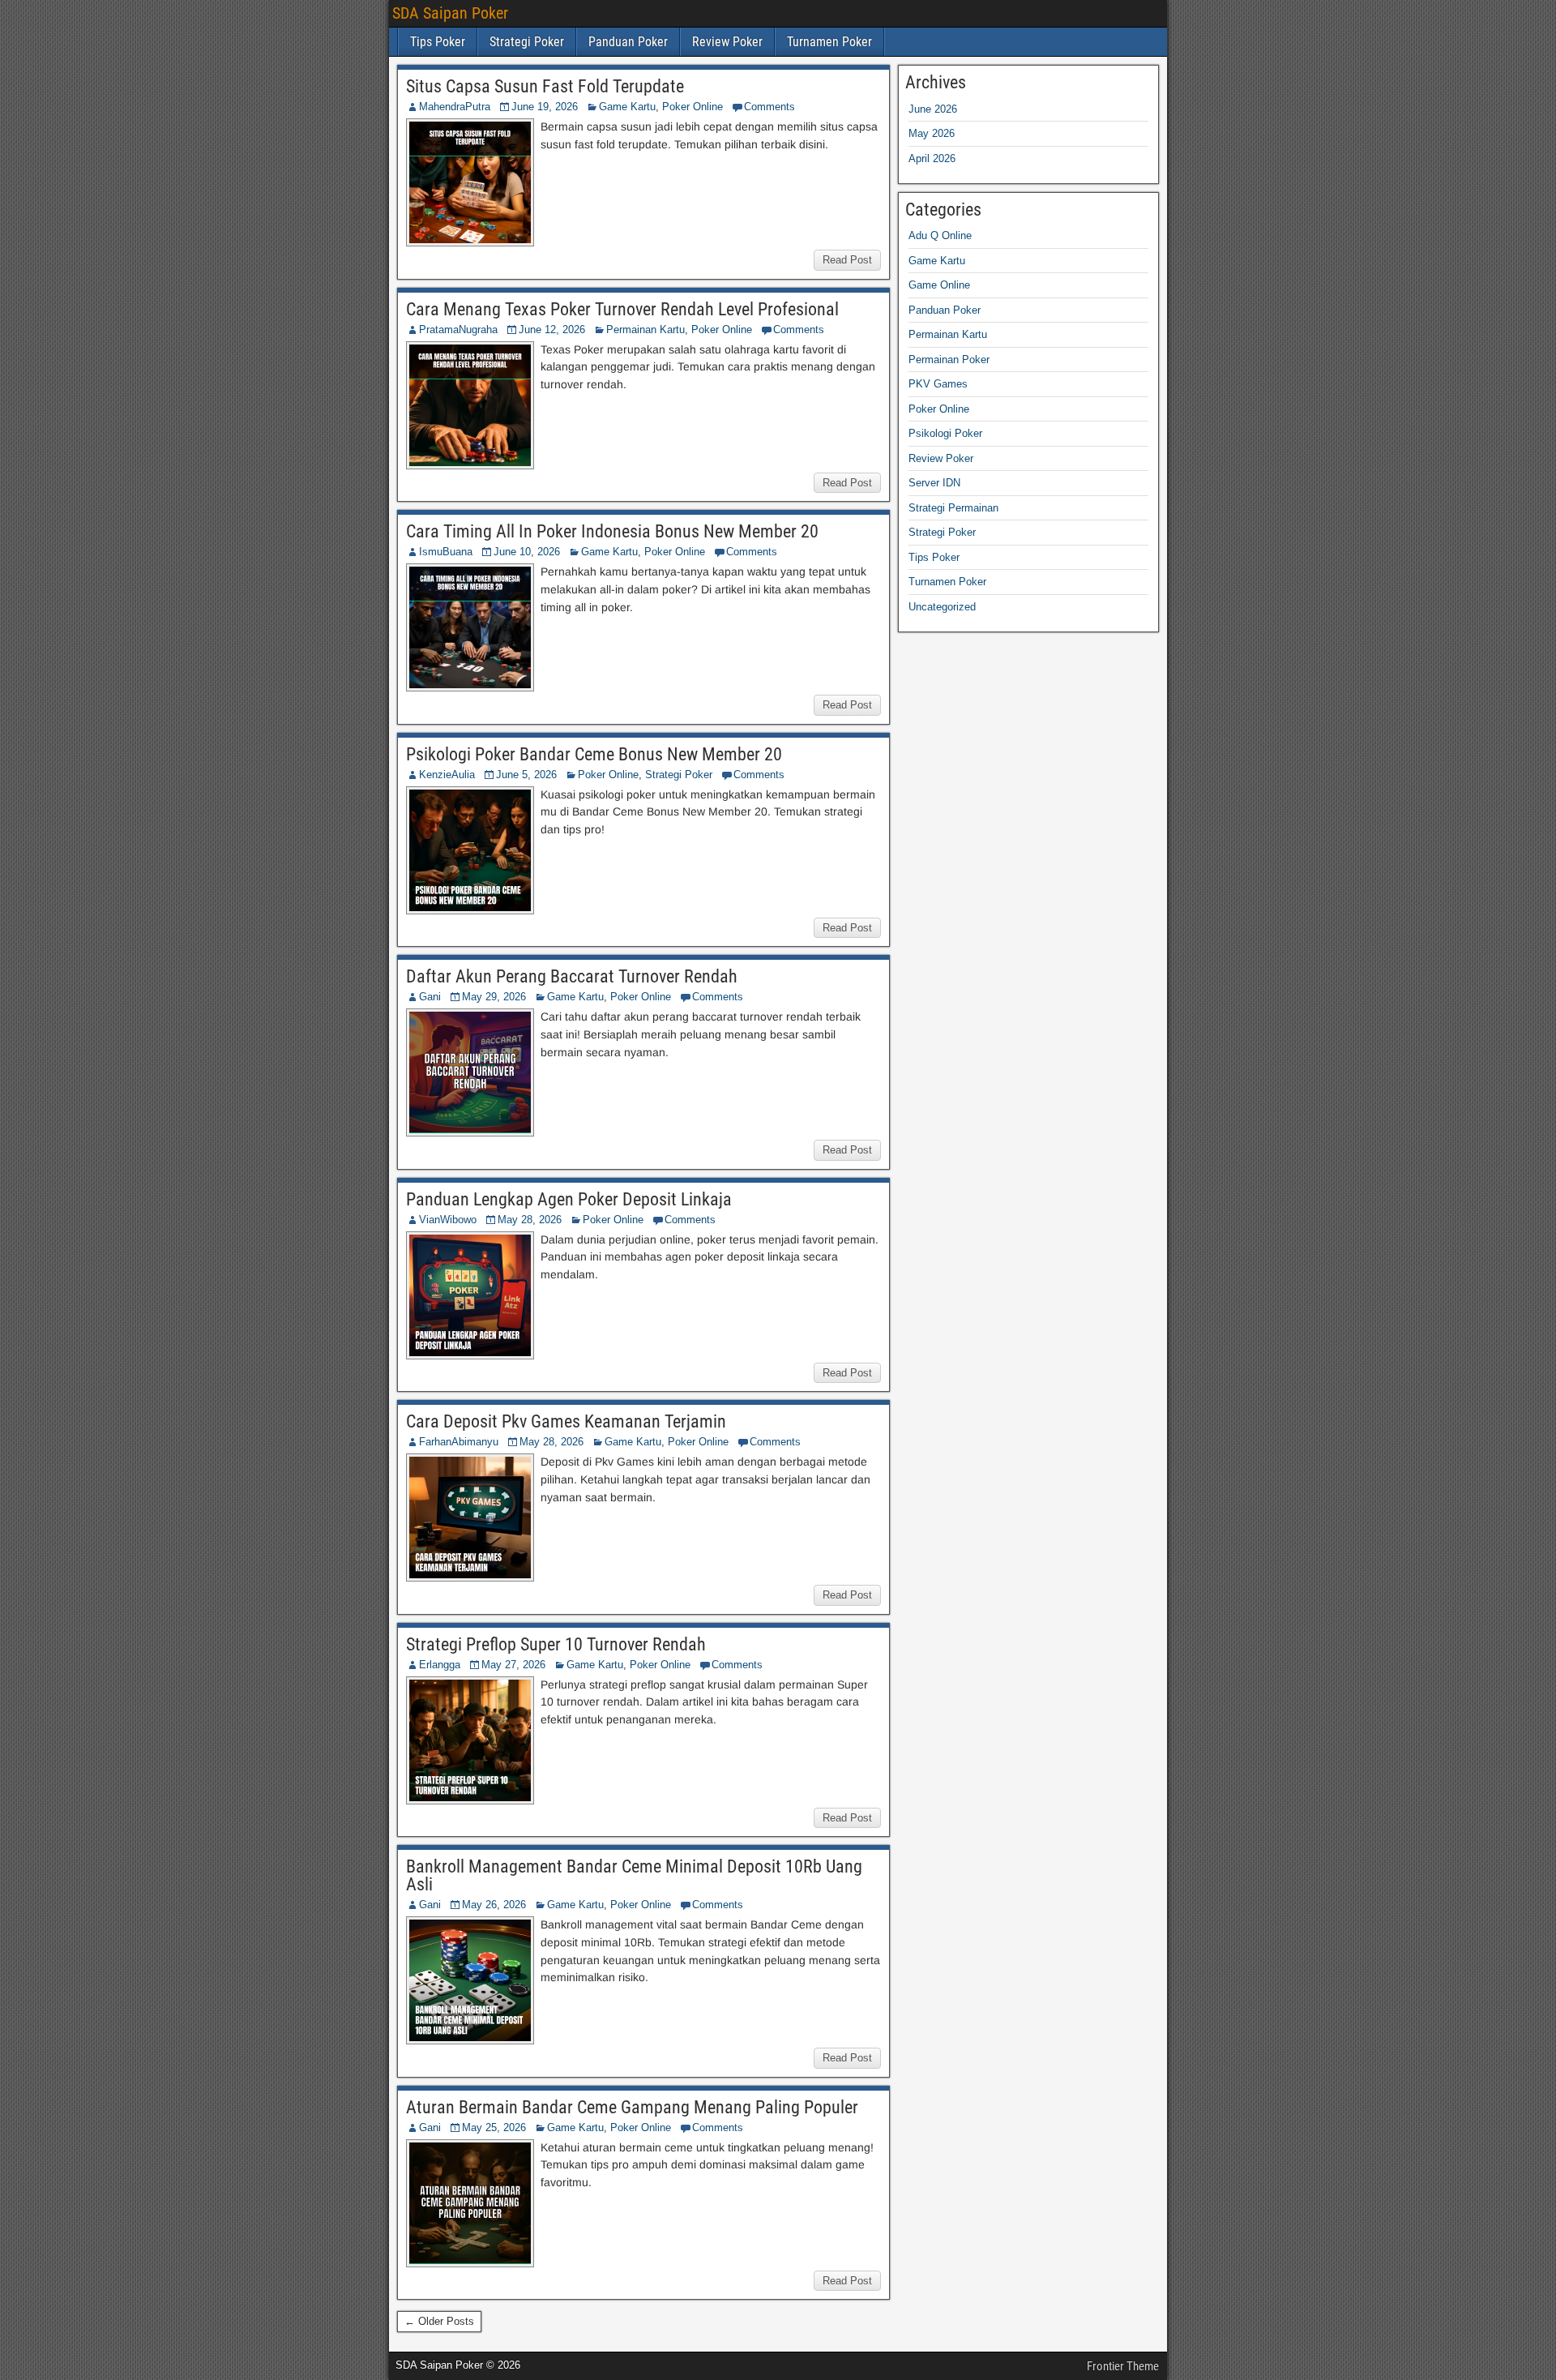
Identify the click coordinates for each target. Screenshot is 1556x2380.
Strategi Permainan (953, 508)
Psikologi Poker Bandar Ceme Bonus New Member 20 (594, 754)
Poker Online (693, 107)
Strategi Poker (527, 42)
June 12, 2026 (552, 330)
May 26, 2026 (494, 1905)
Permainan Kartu (645, 330)
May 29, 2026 (494, 997)
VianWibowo (448, 1220)
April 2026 (932, 158)
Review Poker (727, 42)
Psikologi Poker (945, 433)
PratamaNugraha (458, 330)
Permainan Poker (949, 360)
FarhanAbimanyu (459, 1442)
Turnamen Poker (829, 42)
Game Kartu (627, 107)
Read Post (847, 260)
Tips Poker (438, 42)
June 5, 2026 (526, 775)
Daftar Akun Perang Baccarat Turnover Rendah (572, 976)
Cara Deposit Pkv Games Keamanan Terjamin (566, 1421)
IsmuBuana (446, 552)
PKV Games (938, 384)
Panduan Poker (628, 42)
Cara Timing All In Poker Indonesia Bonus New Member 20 (612, 531)
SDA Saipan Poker (450, 13)
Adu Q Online (940, 235)
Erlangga (440, 1665)
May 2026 (932, 133)
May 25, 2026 (494, 2127)
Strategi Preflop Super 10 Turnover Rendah (556, 1644)
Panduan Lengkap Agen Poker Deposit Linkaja (569, 1199)
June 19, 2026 (545, 107)
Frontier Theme (1123, 2366)
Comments (769, 107)
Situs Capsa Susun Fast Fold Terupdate (545, 86)
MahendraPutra (455, 107)
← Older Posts (439, 2321)
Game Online (939, 285)
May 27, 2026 (513, 1665)
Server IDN (934, 483)
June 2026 (933, 109)
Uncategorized (942, 607)
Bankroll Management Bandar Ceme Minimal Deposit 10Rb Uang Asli (634, 1875)
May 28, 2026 (530, 1220)
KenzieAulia (447, 775)
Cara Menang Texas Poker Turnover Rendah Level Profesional (622, 309)
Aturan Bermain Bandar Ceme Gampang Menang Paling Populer (632, 2107)
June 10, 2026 (527, 552)
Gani (430, 997)
